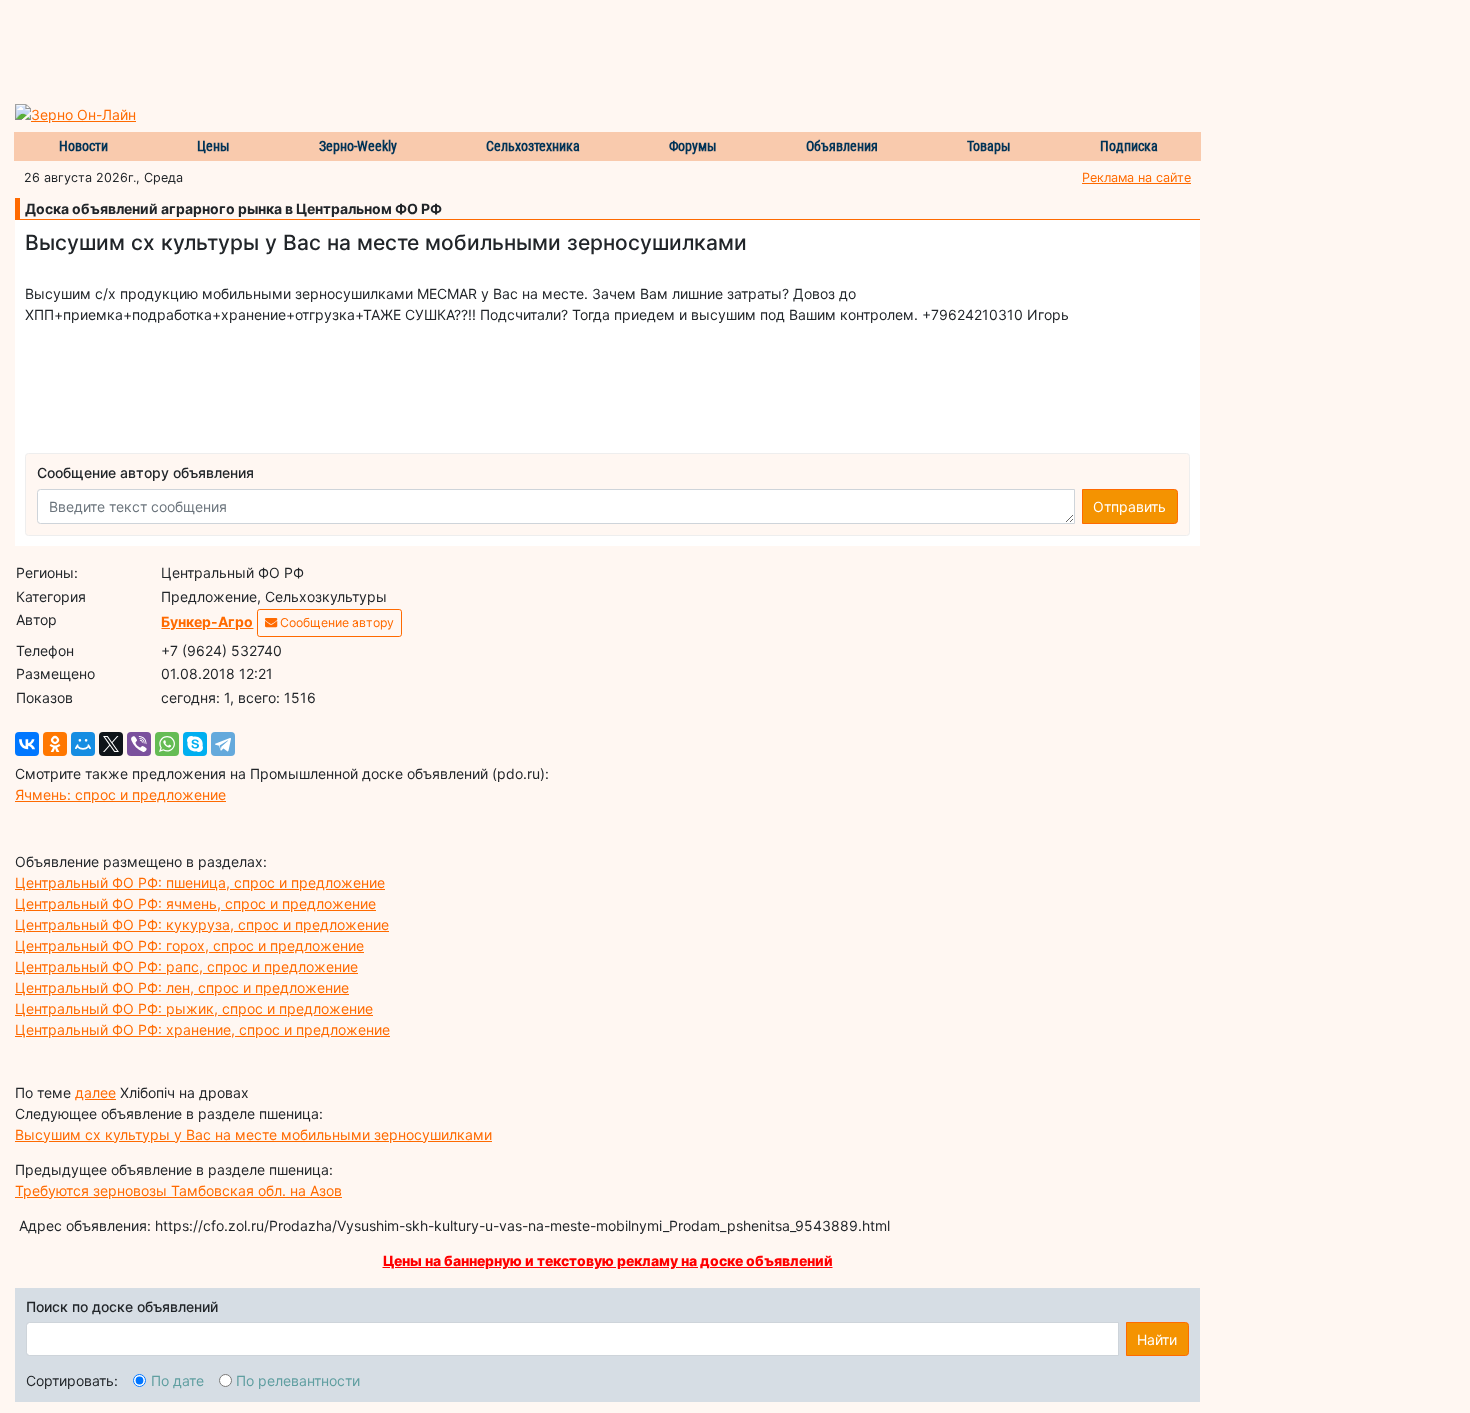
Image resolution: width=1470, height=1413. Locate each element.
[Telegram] (223, 744)
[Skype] (195, 744)
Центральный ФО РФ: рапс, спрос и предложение (186, 966)
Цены (213, 146)
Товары (989, 146)
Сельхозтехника (533, 146)
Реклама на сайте (1136, 177)
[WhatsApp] (167, 744)
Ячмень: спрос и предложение (120, 794)
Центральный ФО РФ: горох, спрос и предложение (189, 945)
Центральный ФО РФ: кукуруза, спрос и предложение (202, 924)
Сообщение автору (335, 622)
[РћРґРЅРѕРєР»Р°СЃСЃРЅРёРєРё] (55, 744)
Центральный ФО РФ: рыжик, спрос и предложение (194, 1008)
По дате (177, 1380)
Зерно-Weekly (358, 146)
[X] (111, 744)
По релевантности (298, 1380)
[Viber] (139, 744)
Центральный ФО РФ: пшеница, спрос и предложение (200, 882)
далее (95, 1092)
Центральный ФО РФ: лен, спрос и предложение (182, 987)
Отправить (1129, 506)
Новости (83, 146)
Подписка (1129, 146)
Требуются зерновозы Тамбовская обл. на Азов (178, 1190)
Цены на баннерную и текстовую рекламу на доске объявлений (608, 1260)
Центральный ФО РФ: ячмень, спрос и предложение (195, 903)
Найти (1157, 1339)
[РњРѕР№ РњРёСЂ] (83, 744)
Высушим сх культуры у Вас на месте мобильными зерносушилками (253, 1134)
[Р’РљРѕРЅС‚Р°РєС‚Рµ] (27, 744)
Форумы (693, 146)
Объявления (842, 146)
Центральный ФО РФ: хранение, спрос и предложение (202, 1029)
